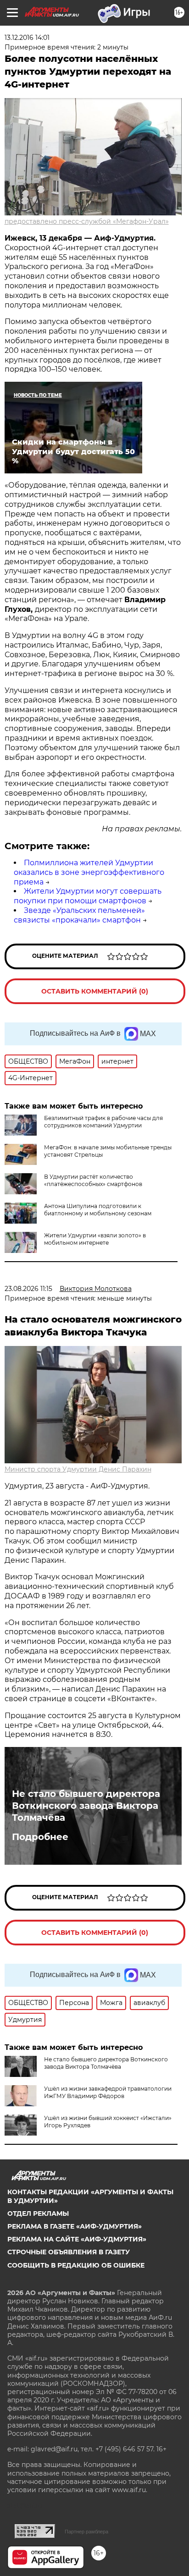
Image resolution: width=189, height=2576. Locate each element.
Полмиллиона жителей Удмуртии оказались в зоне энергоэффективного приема (89, 872)
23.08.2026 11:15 (28, 1289)
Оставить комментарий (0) (95, 991)
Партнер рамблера (86, 2532)
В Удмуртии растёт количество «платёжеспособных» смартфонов (93, 1180)
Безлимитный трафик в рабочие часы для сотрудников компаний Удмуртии (103, 1122)
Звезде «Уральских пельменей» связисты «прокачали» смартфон (79, 915)
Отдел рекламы (38, 2213)
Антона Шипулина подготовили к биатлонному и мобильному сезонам (98, 1210)
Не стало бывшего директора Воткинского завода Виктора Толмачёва (86, 1806)
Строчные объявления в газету (69, 2252)
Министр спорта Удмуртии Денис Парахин (78, 1469)
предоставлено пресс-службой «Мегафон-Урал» (87, 221)
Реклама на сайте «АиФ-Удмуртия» (77, 2239)
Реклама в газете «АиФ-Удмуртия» (75, 2226)
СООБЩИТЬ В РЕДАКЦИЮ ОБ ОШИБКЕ (76, 2265)
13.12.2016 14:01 (27, 38)
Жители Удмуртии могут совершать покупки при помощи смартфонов (88, 896)
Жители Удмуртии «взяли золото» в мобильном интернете (95, 1239)
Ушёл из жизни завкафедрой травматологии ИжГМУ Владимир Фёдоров (108, 2092)
